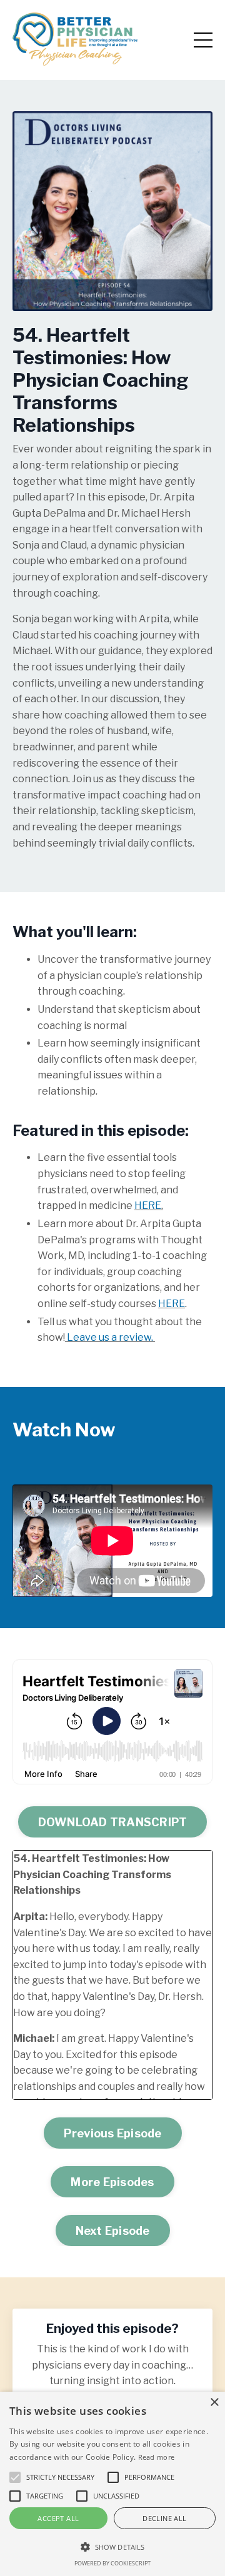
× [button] (214, 2403)
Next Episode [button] (113, 2231)
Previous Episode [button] (113, 2133)
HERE (148, 1206)
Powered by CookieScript (112, 2563)
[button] (112, 2547)
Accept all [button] (58, 2518)
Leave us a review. (110, 1337)
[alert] (112, 2484)
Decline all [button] (164, 2518)
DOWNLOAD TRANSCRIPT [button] (113, 1822)
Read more (157, 2457)
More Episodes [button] (112, 2182)
